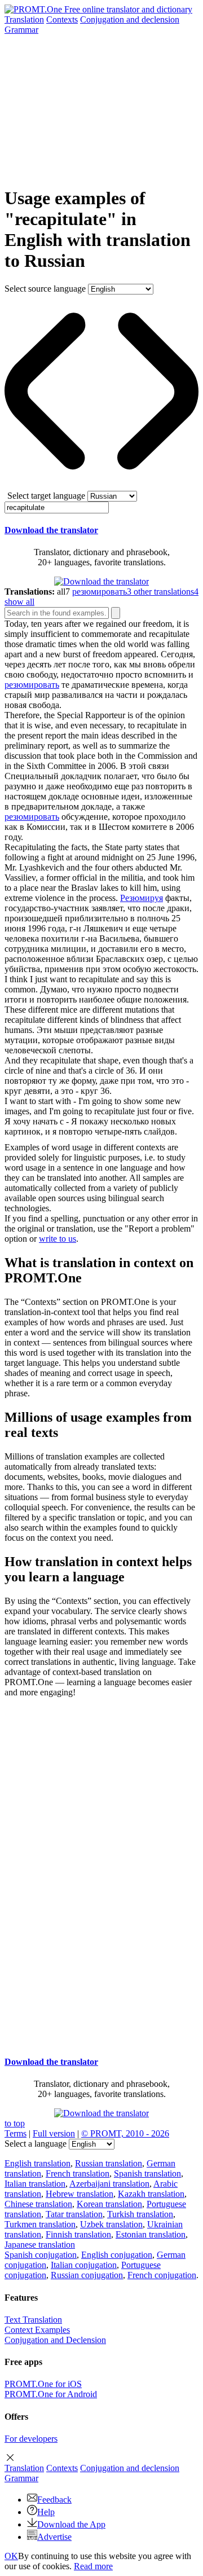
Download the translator (51, 530)
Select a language (36, 2144)
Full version (54, 2133)
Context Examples (37, 2330)
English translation (37, 2163)
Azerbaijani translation (109, 2184)
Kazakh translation (151, 2194)
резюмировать (32, 685)
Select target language (46, 496)
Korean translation (109, 2204)
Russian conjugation (87, 2275)
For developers (31, 2439)
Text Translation (33, 2320)
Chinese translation (38, 2204)
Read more (93, 2566)
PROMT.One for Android (51, 2394)
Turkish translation (140, 2214)
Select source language (45, 289)
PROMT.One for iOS (43, 2384)
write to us (58, 1239)
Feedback (54, 2500)
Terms (16, 2133)
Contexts (62, 19)
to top (15, 2123)
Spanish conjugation (41, 2255)
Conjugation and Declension (55, 2340)
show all (19, 602)
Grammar (21, 30)
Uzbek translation (111, 2224)
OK (11, 2556)
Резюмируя (142, 898)
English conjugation (117, 2255)
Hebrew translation (80, 2194)
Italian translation (35, 2184)
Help (46, 2512)
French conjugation (162, 2275)
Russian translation (109, 2163)
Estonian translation (151, 2234)
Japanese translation (40, 2245)
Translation (24, 19)
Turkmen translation (40, 2224)
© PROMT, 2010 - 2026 (125, 2133)
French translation (78, 2173)
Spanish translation (147, 2173)
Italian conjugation (84, 2265)
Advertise (54, 2537)
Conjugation (130, 19)
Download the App (71, 2524)
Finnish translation (78, 2234)
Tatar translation (74, 2214)
